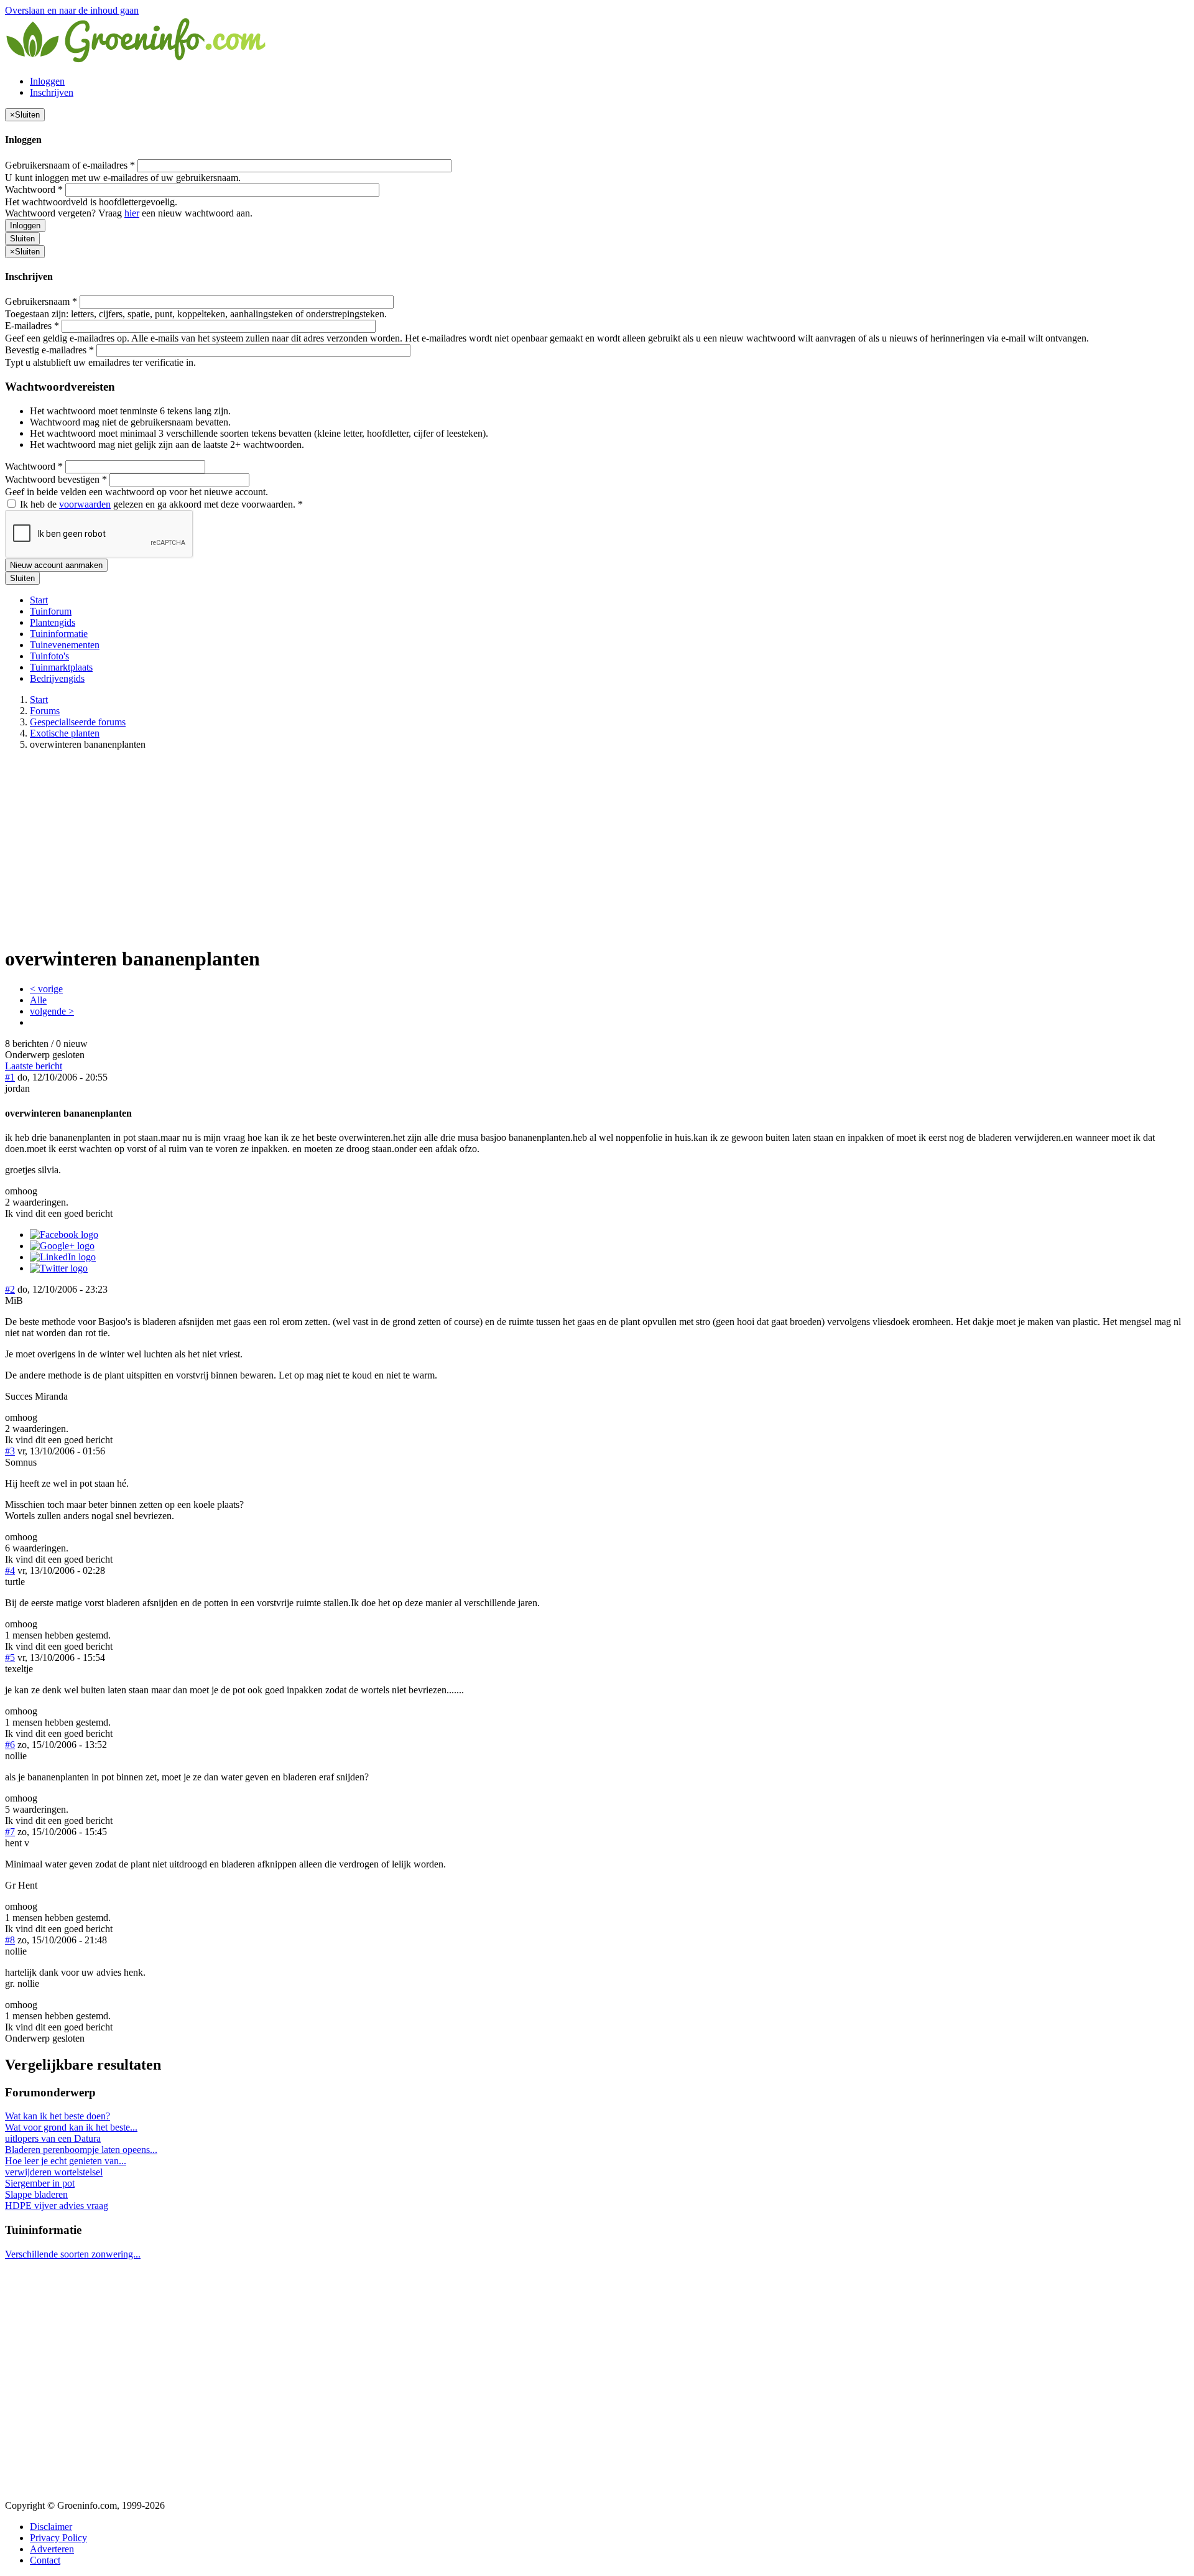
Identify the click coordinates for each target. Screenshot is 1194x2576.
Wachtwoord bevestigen (56, 479)
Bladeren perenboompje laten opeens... (81, 2150)
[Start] (137, 60)
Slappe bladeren (36, 2194)
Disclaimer (51, 2527)
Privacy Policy (58, 2538)
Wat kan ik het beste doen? (58, 2116)
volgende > (52, 1011)
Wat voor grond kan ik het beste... (71, 2127)
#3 (10, 1451)
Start (39, 600)
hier (132, 213)
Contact (45, 2560)
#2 (10, 1289)
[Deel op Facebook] (64, 1235)
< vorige (46, 989)
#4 (10, 1570)
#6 (10, 1745)
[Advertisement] (597, 847)
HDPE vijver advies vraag (57, 2206)
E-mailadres (32, 326)
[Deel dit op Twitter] (59, 1268)
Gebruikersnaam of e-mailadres (70, 165)
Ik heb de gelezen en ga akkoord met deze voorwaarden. (160, 504)
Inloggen (47, 81)
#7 (10, 1832)
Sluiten (22, 239)
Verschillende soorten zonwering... (73, 2254)
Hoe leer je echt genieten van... (66, 2161)
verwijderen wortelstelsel (54, 2172)
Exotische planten (65, 733)
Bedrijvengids (57, 678)
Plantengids (53, 622)
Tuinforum (51, 611)
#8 (10, 1940)
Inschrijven (52, 92)
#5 (10, 1658)
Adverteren (52, 2549)
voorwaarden (85, 504)
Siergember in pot (40, 2183)
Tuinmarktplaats (61, 667)
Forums (45, 711)
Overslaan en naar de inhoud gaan (72, 10)
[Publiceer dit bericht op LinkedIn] (63, 1257)
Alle (38, 1000)
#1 (10, 1077)
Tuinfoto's (49, 656)
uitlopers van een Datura (53, 2138)
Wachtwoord (34, 189)
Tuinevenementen (65, 645)
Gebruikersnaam (41, 301)
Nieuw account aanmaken (56, 565)
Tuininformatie (59, 634)
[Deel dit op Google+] (62, 1246)
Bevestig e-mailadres (49, 350)
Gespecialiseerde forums (78, 722)
